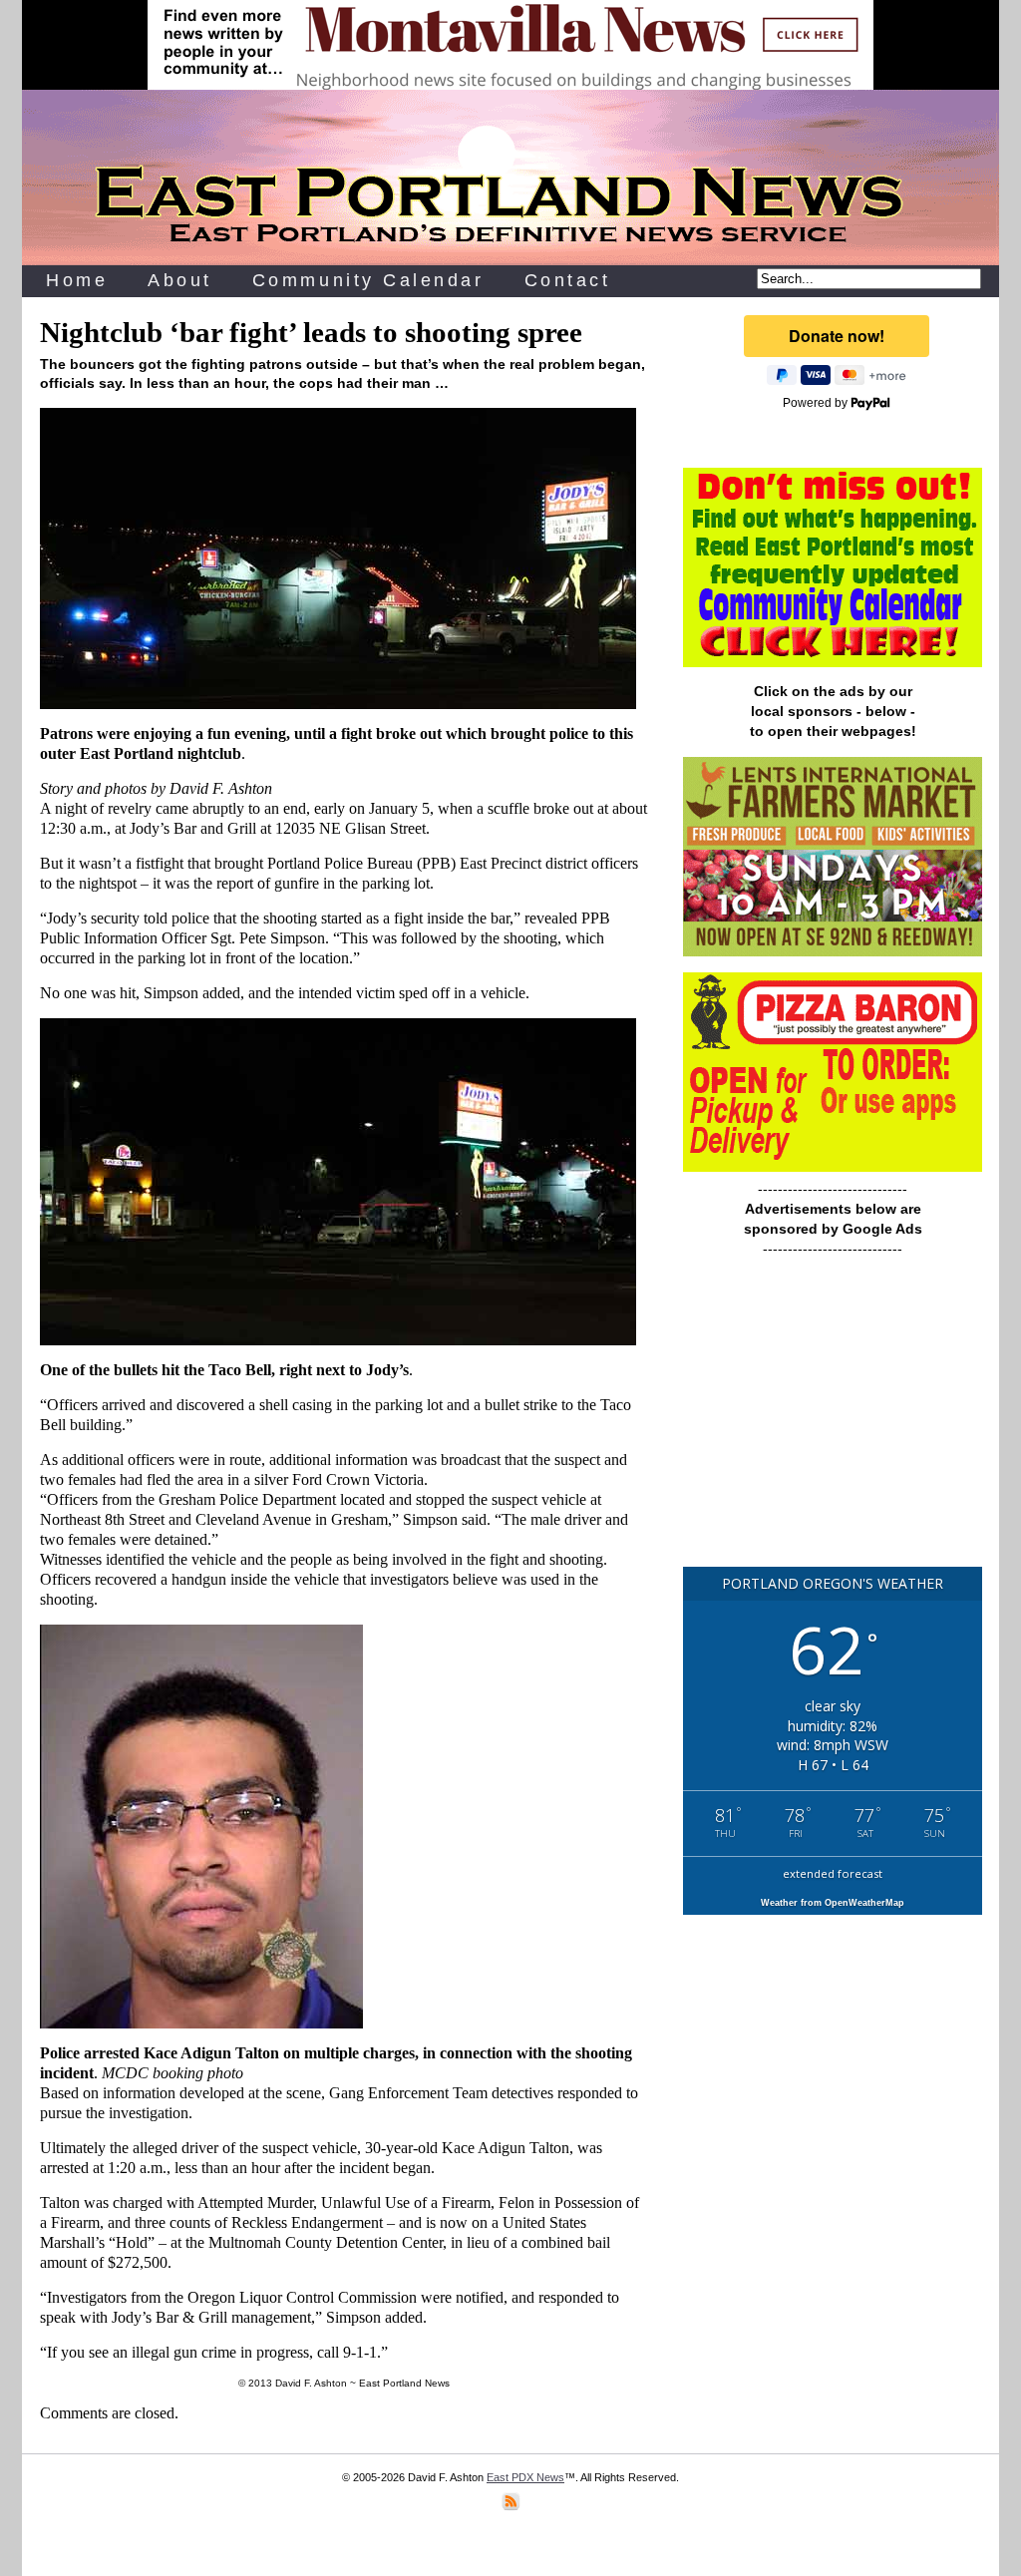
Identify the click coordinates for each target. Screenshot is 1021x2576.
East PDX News (525, 2477)
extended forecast (833, 1873)
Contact (568, 280)
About (180, 280)
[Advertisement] (833, 1421)
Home (77, 280)
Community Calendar (368, 280)
